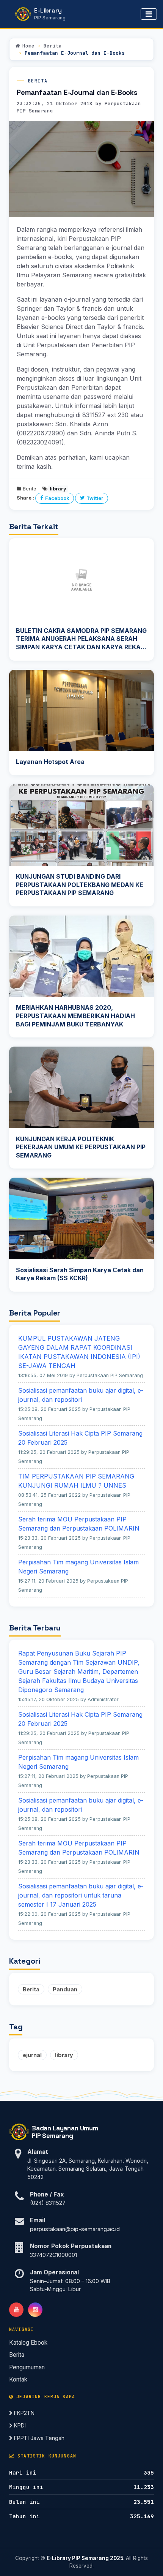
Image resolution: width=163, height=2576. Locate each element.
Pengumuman (27, 2367)
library (64, 2055)
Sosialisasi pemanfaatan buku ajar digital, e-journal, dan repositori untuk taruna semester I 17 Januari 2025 (81, 1895)
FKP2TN (24, 2413)
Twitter (95, 498)
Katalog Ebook (28, 2343)
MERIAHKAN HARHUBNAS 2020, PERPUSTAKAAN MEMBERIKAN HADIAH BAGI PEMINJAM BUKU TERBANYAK (75, 1016)
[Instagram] (35, 2310)
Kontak (18, 2379)
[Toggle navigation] (149, 14)
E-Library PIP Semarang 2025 (85, 2558)
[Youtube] (16, 2310)
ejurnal (32, 2055)
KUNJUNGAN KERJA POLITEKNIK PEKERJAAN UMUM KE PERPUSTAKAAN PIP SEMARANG (81, 1147)
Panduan (65, 1989)
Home (28, 46)
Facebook (57, 498)
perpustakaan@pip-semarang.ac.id (75, 2229)
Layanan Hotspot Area (50, 762)
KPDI (19, 2425)
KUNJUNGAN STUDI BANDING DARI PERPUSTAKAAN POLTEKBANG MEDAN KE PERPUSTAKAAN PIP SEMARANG (80, 885)
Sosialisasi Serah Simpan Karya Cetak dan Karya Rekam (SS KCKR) (80, 1274)
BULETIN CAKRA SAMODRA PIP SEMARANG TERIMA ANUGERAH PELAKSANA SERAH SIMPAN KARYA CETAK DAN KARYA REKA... (81, 639)
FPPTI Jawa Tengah (38, 2438)
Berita (53, 46)
